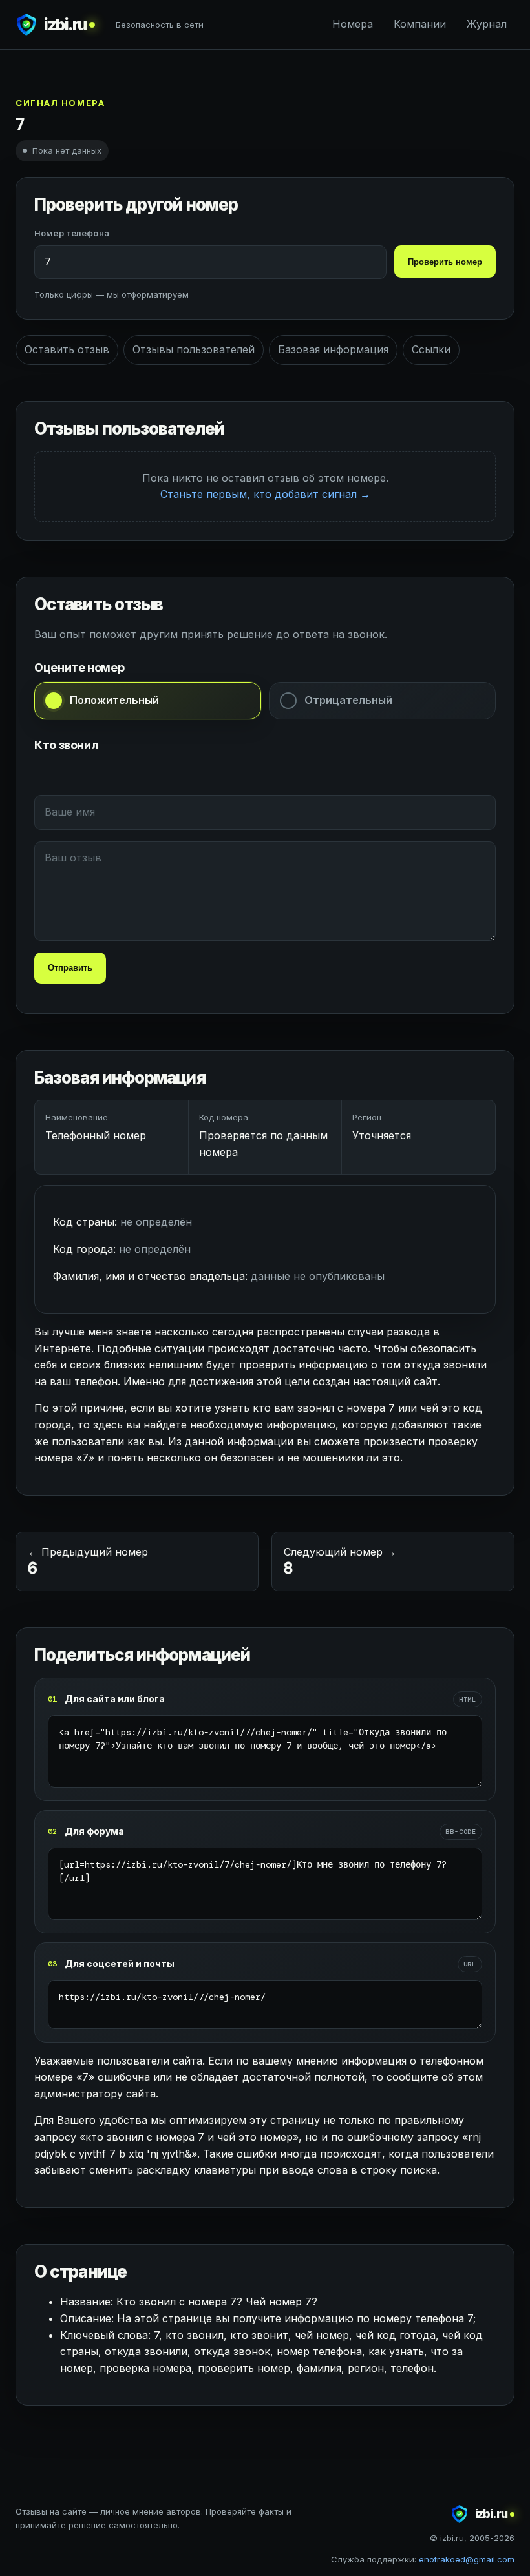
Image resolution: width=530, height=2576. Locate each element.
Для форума (94, 1831)
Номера (353, 24)
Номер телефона (72, 233)
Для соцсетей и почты (120, 1963)
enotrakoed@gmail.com (467, 2559)
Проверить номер (445, 262)
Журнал (487, 24)
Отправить (70, 968)
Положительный (114, 700)
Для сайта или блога (115, 1699)
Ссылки (431, 349)
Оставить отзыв (67, 349)
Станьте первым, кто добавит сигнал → (265, 494)
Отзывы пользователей (194, 349)
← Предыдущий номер (88, 1562)
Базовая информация (333, 349)
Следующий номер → (340, 1562)
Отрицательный (348, 700)
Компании (420, 24)
